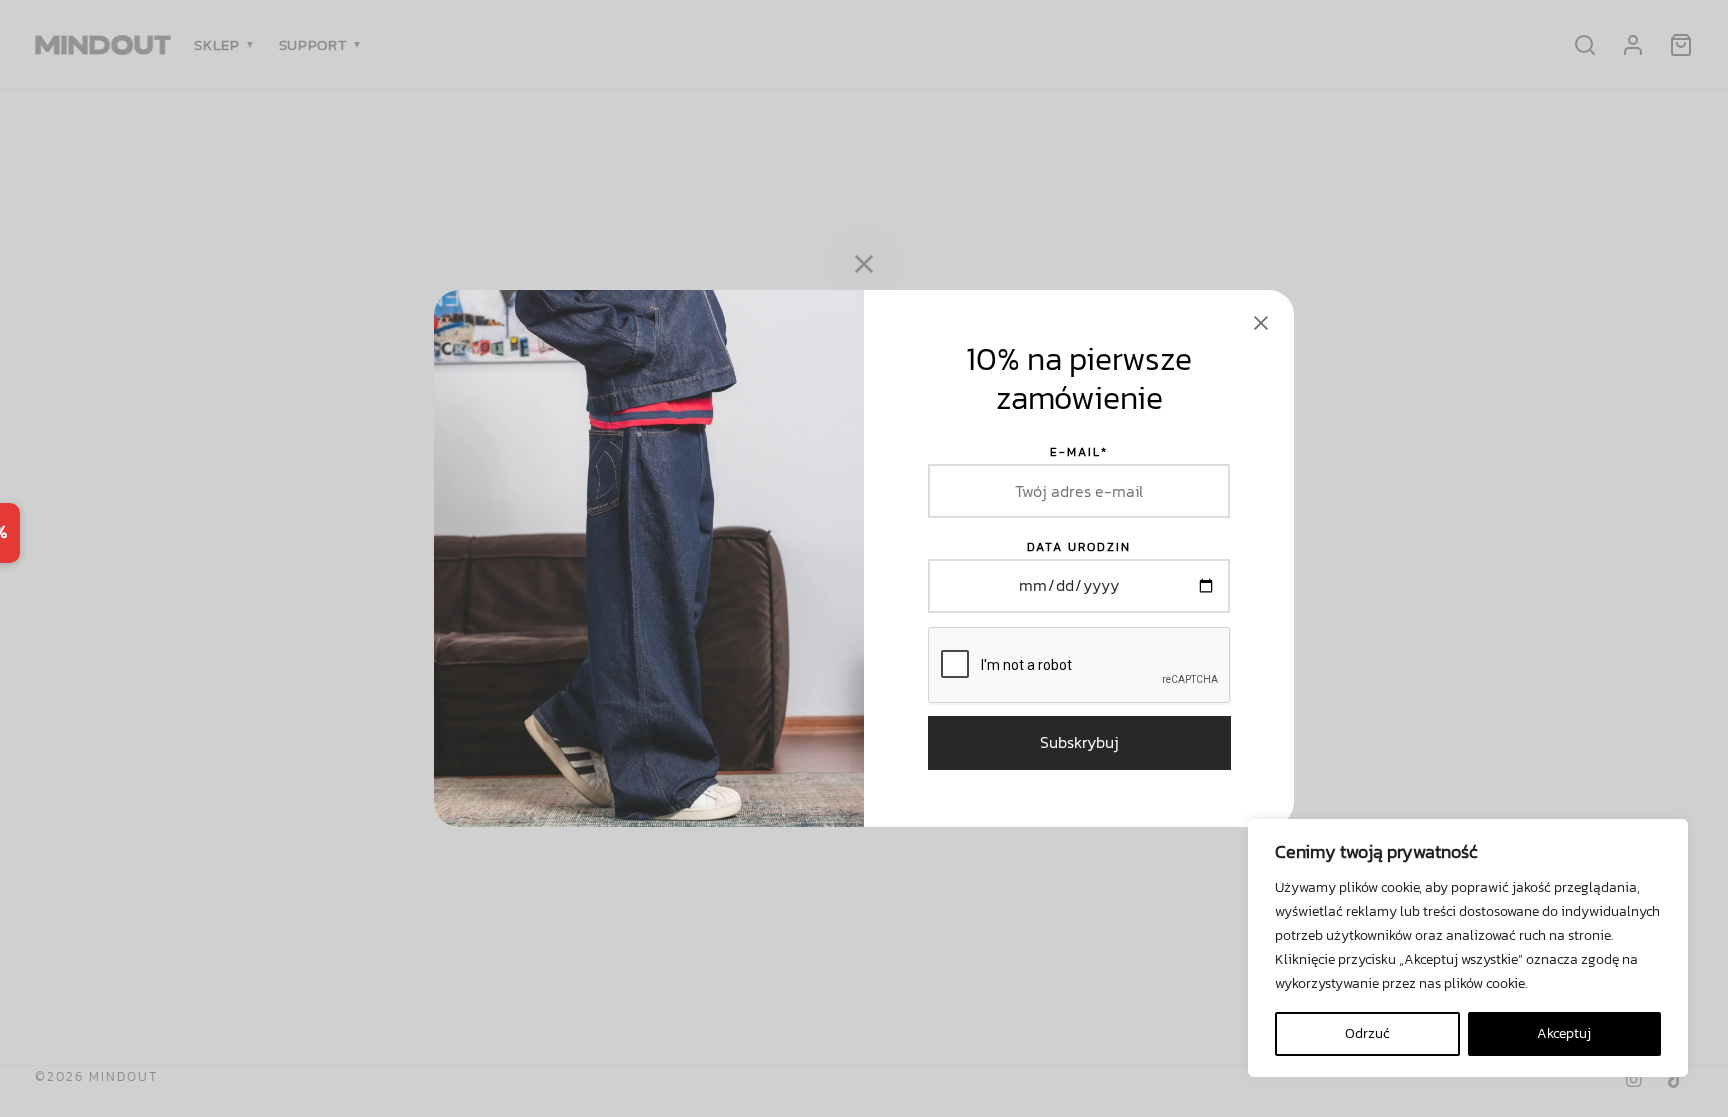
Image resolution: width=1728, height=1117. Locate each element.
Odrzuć (1367, 1033)
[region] (1468, 948)
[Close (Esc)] (1261, 323)
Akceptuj (1564, 1033)
